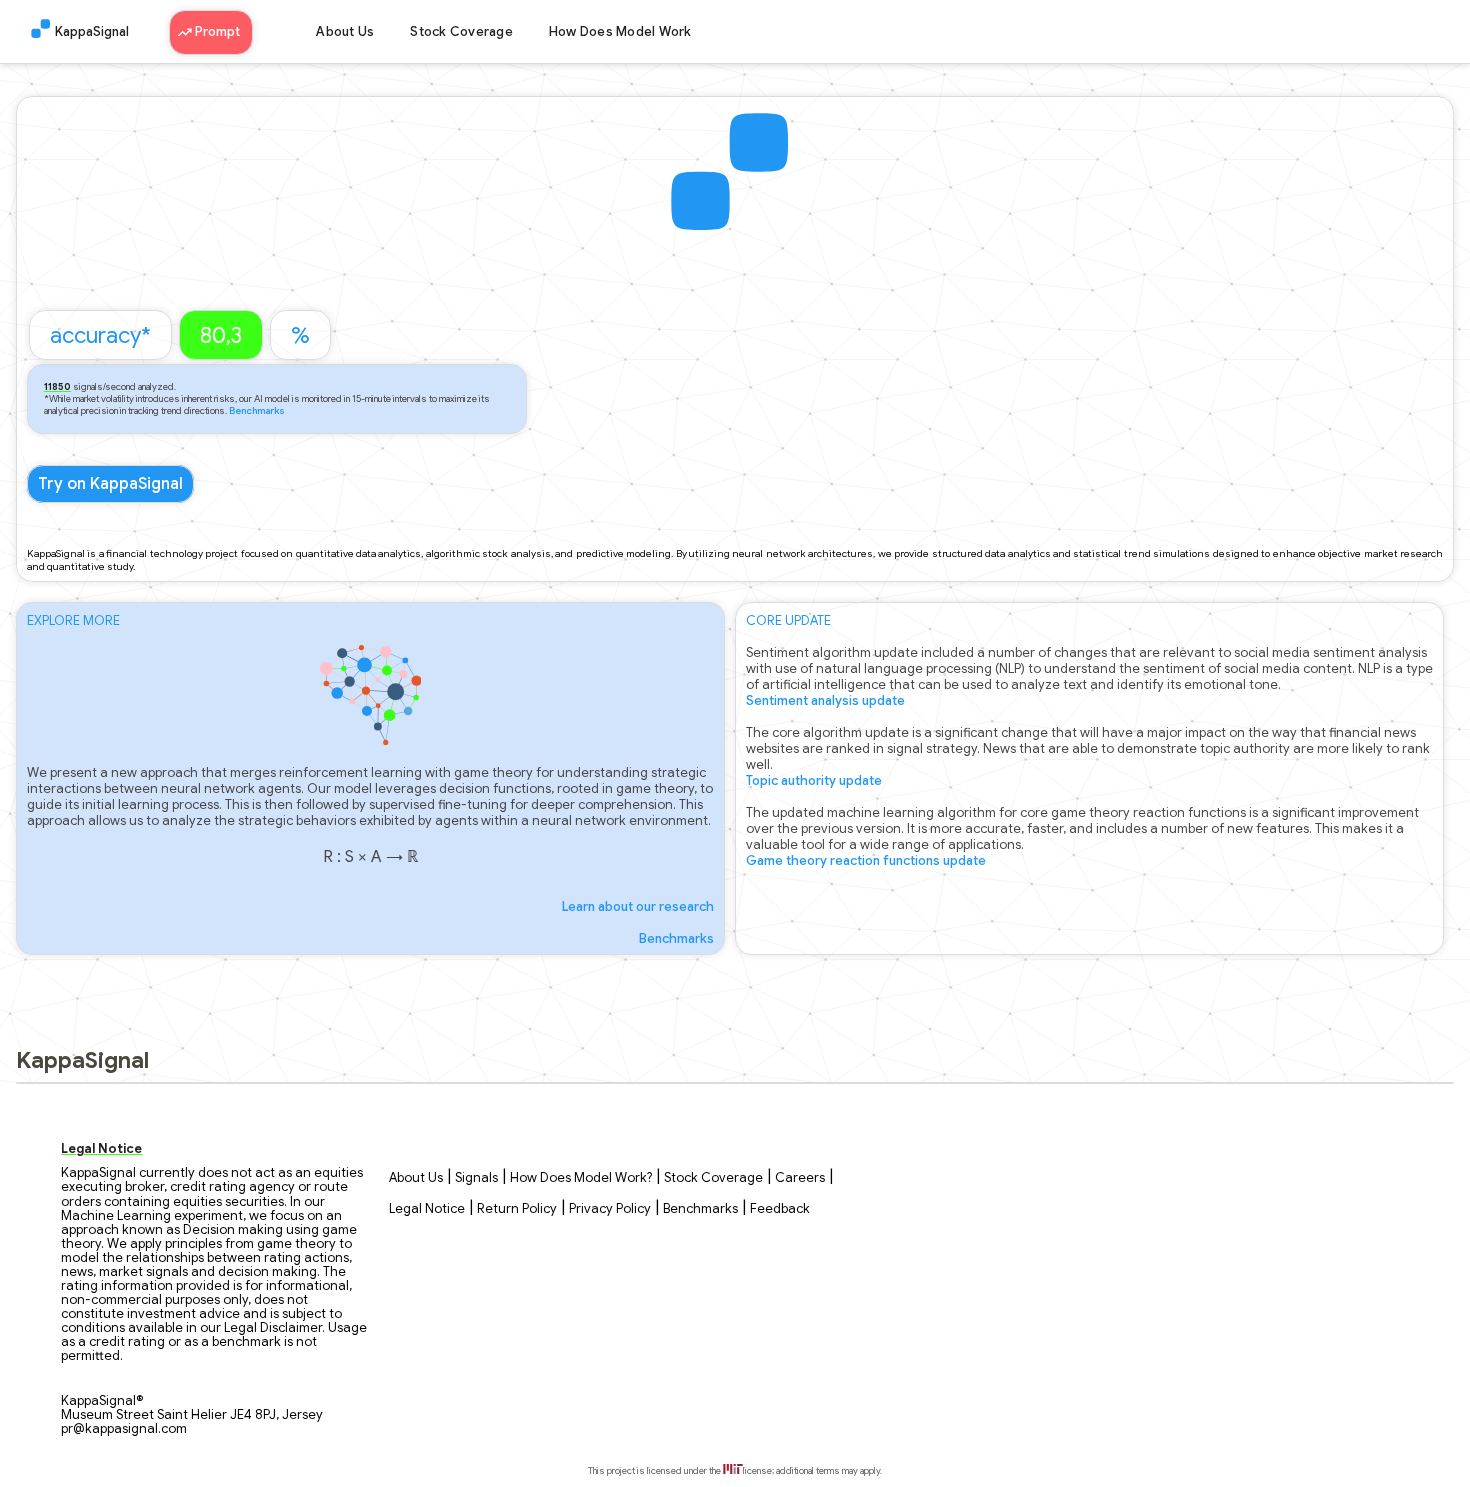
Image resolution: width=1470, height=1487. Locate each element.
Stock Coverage (461, 32)
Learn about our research (638, 907)
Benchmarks (257, 411)
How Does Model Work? (581, 1178)
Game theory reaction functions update (866, 861)
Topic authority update (814, 781)
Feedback (780, 1209)
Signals (476, 1178)
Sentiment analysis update (825, 701)
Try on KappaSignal (110, 484)
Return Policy (517, 1209)
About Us (345, 32)
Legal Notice (427, 1209)
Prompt (219, 32)
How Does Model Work (620, 32)
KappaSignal (92, 32)
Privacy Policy (610, 1209)
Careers (800, 1178)
